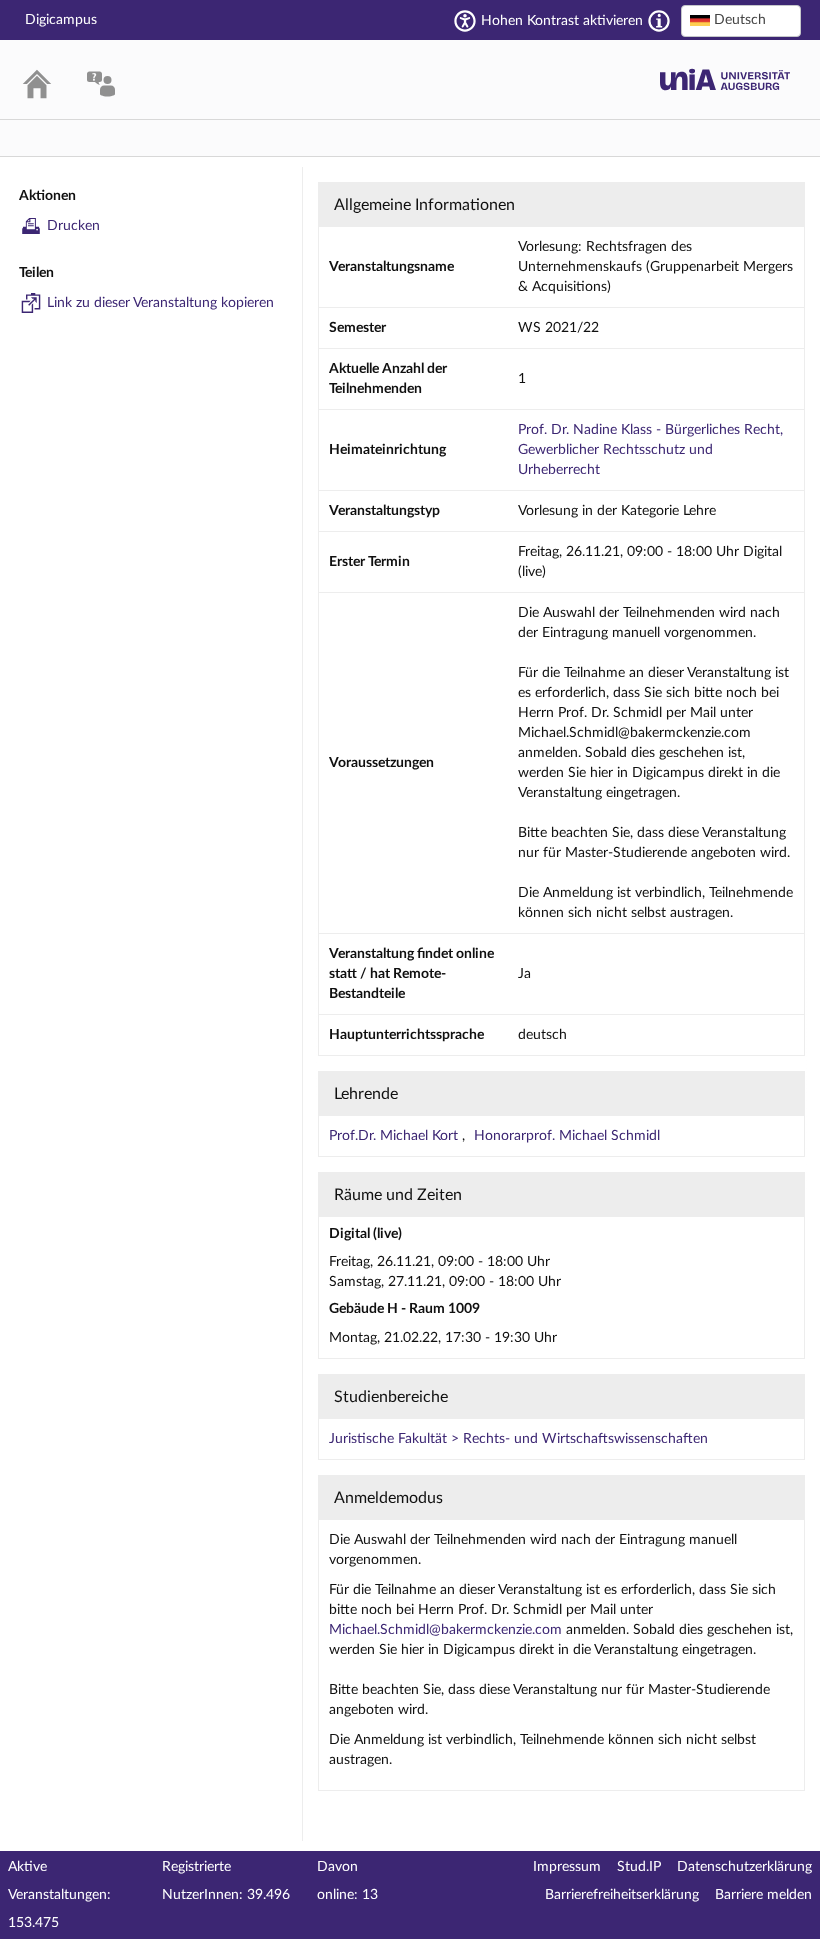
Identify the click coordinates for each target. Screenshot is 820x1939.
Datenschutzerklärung (744, 1867)
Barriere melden (763, 1895)
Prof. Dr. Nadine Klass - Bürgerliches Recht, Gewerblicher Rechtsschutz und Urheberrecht (650, 450)
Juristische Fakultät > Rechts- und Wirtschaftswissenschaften (518, 1439)
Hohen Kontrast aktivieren (562, 21)
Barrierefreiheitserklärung (622, 1895)
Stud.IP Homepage (725, 79)
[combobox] (741, 21)
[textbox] (741, 20)
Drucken (73, 226)
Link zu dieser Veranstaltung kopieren (160, 303)
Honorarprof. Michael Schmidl (567, 1136)
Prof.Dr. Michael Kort (395, 1136)
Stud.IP (639, 1867)
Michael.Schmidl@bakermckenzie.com (445, 1630)
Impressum (567, 1867)
